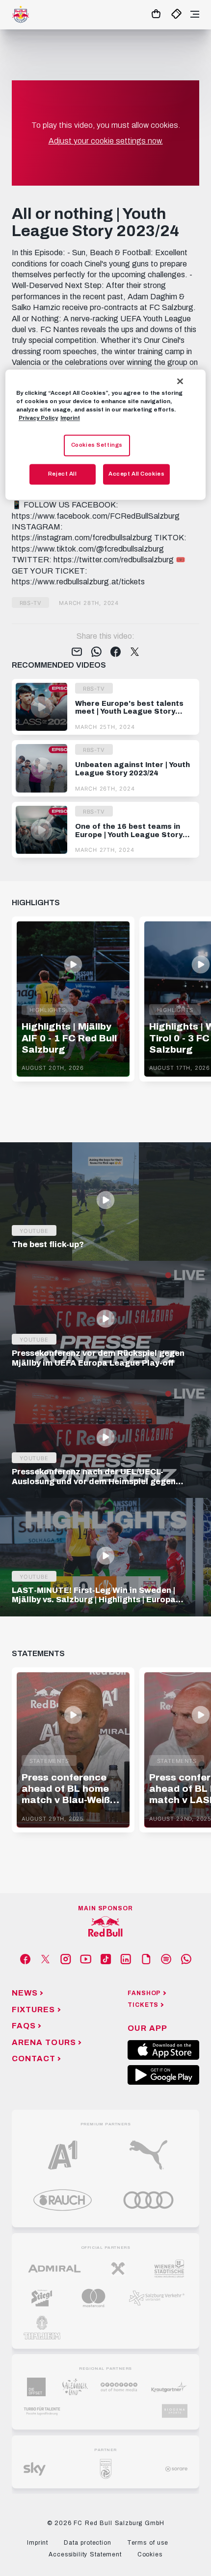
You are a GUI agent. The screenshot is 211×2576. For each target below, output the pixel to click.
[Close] (180, 381)
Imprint (70, 418)
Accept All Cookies (136, 474)
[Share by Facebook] (116, 652)
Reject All (63, 474)
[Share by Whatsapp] (96, 652)
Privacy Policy (38, 418)
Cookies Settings (97, 445)
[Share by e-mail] (77, 652)
